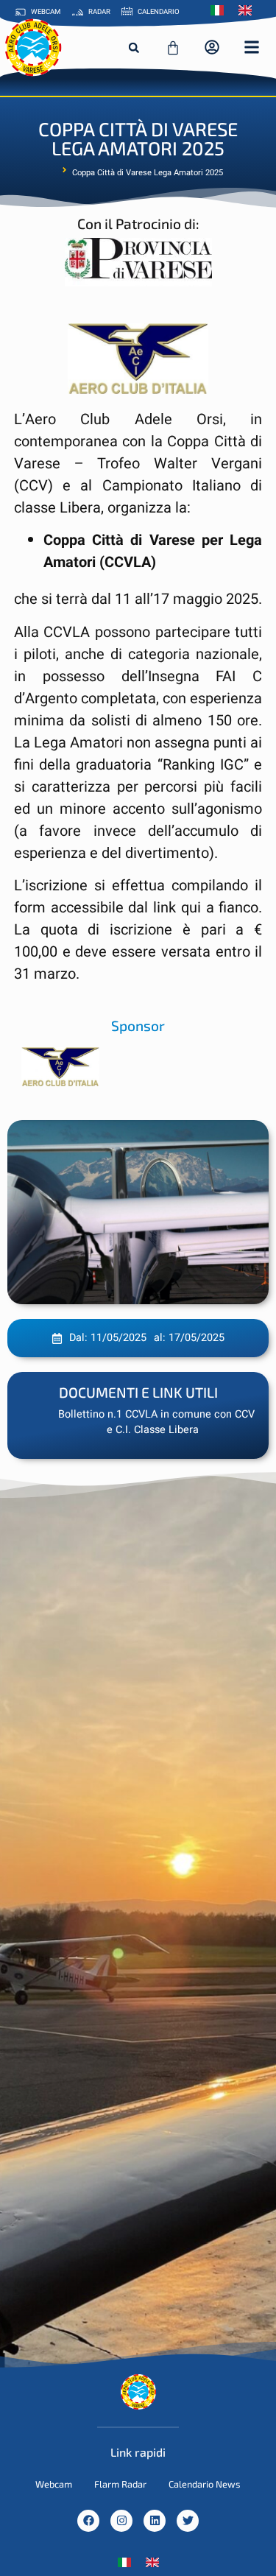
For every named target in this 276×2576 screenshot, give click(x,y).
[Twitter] (188, 2521)
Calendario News (205, 2484)
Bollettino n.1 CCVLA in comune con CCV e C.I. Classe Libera (156, 1422)
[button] (134, 48)
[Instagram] (121, 2521)
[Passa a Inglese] (249, 10)
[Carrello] (173, 48)
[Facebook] (88, 2521)
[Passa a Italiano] (124, 2562)
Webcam (54, 2484)
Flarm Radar (120, 2484)
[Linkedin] (155, 2521)
